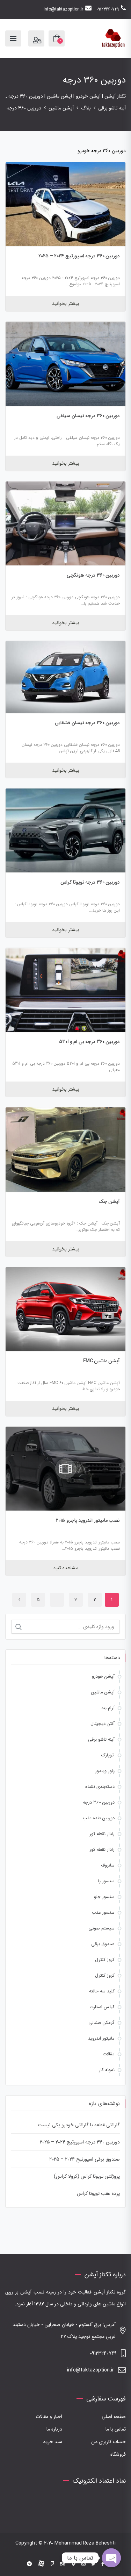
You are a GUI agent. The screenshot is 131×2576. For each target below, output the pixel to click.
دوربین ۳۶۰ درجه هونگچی (93, 575)
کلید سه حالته (102, 1991)
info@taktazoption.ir (63, 9)
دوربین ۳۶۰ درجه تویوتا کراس (90, 882)
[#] (29, 2564)
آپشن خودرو (103, 1676)
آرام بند (108, 1708)
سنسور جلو (104, 1897)
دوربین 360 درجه (99, 1802)
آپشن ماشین (103, 1692)
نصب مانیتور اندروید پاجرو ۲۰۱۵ (88, 1520)
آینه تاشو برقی (101, 1739)
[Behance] (63, 2564)
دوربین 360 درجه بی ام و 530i (90, 1042)
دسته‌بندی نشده (100, 1787)
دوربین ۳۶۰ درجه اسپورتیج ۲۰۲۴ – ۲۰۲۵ (79, 256)
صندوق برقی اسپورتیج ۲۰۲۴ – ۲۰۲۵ (85, 2159)
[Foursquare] (52, 2564)
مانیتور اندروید (101, 2038)
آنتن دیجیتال (103, 1724)
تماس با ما (116, 2429)
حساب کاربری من (108, 2442)
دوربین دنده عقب (99, 1818)
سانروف (108, 1865)
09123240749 (108, 9)
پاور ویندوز (105, 1771)
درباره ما (54, 2429)
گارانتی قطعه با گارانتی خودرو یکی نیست (79, 2125)
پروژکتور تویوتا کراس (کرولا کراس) (87, 2176)
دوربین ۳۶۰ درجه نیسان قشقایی (87, 723)
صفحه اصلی (114, 2417)
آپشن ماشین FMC (102, 1361)
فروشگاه (118, 2454)
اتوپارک (108, 1755)
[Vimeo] (73, 2564)
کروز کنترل (105, 1960)
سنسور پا (106, 1881)
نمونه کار (107, 2070)
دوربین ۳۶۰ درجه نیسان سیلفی (88, 416)
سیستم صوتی (101, 1928)
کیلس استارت (102, 2007)
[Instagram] (83, 2564)
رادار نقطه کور (102, 1834)
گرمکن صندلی (101, 2023)
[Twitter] (93, 2564)
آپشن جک (109, 1201)
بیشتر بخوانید (66, 304)
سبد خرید (53, 2442)
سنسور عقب (103, 1913)
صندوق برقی (103, 1944)
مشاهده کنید (66, 1568)
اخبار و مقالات (49, 2417)
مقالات (109, 2054)
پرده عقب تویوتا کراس (98, 2193)
